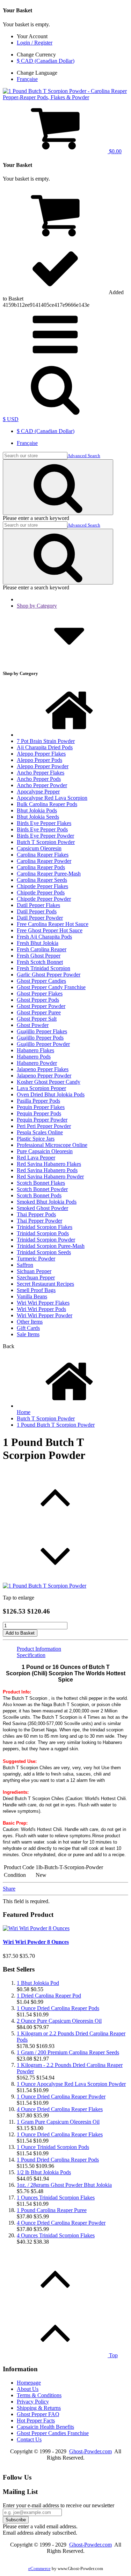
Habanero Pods (34, 1057)
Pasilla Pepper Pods (38, 1101)
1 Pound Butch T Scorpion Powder (56, 1425)
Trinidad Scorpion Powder (46, 1240)
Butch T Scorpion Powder (46, 842)
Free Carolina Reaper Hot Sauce (53, 924)
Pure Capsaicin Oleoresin (45, 1151)
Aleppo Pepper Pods (39, 760)
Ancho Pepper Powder (42, 785)
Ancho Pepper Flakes (41, 773)
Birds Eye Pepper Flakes (44, 823)
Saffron (25, 1265)
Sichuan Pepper (34, 1271)
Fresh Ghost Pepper (39, 956)
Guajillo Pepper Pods (40, 1038)
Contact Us (29, 2439)
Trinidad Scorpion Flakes (45, 1227)
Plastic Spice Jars (36, 1139)
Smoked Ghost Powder (42, 1208)
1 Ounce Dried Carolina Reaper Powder (61, 2097)
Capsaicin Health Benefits (45, 2427)
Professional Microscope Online (52, 1145)
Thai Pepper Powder (39, 1221)
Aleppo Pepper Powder (43, 766)
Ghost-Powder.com (90, 2451)
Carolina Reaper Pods (41, 867)
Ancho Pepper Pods (39, 779)
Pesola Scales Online (40, 1132)
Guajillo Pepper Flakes (42, 1031)
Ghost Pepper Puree (39, 1012)
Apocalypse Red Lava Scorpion (52, 798)
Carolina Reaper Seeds (42, 880)
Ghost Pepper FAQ (38, 2414)
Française (27, 79)
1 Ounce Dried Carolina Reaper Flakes (60, 2134)
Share (9, 1889)
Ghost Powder (33, 1025)
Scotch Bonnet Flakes (41, 1183)
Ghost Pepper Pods (38, 1000)
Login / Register (35, 43)
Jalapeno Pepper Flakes (43, 1069)
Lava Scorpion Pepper (41, 1088)
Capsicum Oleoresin (39, 848)
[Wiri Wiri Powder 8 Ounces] (36, 1928)
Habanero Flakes (35, 1050)
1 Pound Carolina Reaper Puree (52, 2210)
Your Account (32, 36)
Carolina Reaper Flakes (43, 855)
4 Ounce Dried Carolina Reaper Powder (61, 2223)
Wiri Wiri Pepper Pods (41, 1309)
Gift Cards (28, 1328)
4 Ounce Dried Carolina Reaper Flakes (60, 2109)
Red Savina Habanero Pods (47, 1170)
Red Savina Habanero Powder (50, 1177)
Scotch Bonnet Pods (39, 1195)
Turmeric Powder (36, 1259)
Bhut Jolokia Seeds (38, 817)
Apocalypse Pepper (38, 792)
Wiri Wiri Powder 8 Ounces (36, 1942)
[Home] (69, 735)
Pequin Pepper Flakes (41, 1107)
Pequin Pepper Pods (39, 1113)
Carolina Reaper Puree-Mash (49, 874)
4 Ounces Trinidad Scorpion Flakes (56, 2235)
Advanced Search (84, 456)
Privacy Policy (33, 2402)
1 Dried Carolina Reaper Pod (49, 1996)
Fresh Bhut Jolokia (38, 943)
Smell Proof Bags (36, 1290)
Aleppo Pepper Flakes (41, 754)
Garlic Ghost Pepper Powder (49, 975)
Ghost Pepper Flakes (40, 993)
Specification (31, 1655)
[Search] (58, 487)
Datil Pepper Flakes (38, 905)
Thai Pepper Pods (36, 1214)
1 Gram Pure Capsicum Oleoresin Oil (58, 2122)
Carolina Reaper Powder (44, 861)
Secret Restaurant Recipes (45, 1284)
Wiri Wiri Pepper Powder (45, 1315)
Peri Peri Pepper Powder (44, 1126)
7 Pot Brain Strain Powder (46, 741)
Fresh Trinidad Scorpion (43, 968)
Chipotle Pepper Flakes (42, 886)
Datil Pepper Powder (40, 918)
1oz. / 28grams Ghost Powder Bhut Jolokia (64, 2185)
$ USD (11, 419)
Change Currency (36, 55)
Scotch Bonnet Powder (42, 1189)
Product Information (39, 1649)
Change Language (37, 73)
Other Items (30, 1322)
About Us (28, 2389)
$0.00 (115, 151)
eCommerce (39, 2569)
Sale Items (28, 1334)
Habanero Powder (37, 1063)
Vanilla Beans (32, 1296)
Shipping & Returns (39, 2408)
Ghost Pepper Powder (41, 1006)
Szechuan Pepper (36, 1277)
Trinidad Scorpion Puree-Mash (51, 1246)
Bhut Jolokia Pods (37, 810)
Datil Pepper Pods (37, 911)
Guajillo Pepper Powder (43, 1044)
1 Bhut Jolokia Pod (38, 1983)
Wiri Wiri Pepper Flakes (43, 1303)
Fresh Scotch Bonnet (40, 962)
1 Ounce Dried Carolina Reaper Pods (58, 2008)
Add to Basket (20, 1633)
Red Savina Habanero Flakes (49, 1164)
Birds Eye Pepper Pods (42, 829)
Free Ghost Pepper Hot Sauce (50, 930)
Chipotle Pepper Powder (44, 899)
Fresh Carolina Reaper (42, 949)
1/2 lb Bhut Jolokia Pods (44, 2172)
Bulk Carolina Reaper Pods (47, 804)
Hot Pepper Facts (36, 2421)
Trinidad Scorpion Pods (43, 1233)
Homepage (29, 2383)
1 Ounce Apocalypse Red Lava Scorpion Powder (71, 2084)
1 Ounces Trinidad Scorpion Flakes (56, 2198)
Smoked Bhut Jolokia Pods (47, 1202)
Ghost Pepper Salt (37, 1019)
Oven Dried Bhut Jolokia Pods (51, 1094)
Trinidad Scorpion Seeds (44, 1252)
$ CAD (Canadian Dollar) (46, 61)
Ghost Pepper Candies (41, 981)
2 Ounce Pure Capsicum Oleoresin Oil (59, 2021)
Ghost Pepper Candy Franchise (51, 987)
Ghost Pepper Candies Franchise (53, 2433)
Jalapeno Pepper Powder (44, 1076)
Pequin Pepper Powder (42, 1120)
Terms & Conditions (39, 2395)
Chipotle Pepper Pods (41, 893)
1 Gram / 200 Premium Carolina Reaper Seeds (68, 2052)
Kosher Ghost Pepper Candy (49, 1082)
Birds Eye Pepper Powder (45, 836)
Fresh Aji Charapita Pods (44, 937)
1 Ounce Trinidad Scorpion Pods (53, 2147)
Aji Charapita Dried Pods (45, 747)
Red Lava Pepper (36, 1158)
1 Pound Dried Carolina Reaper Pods (58, 2160)
